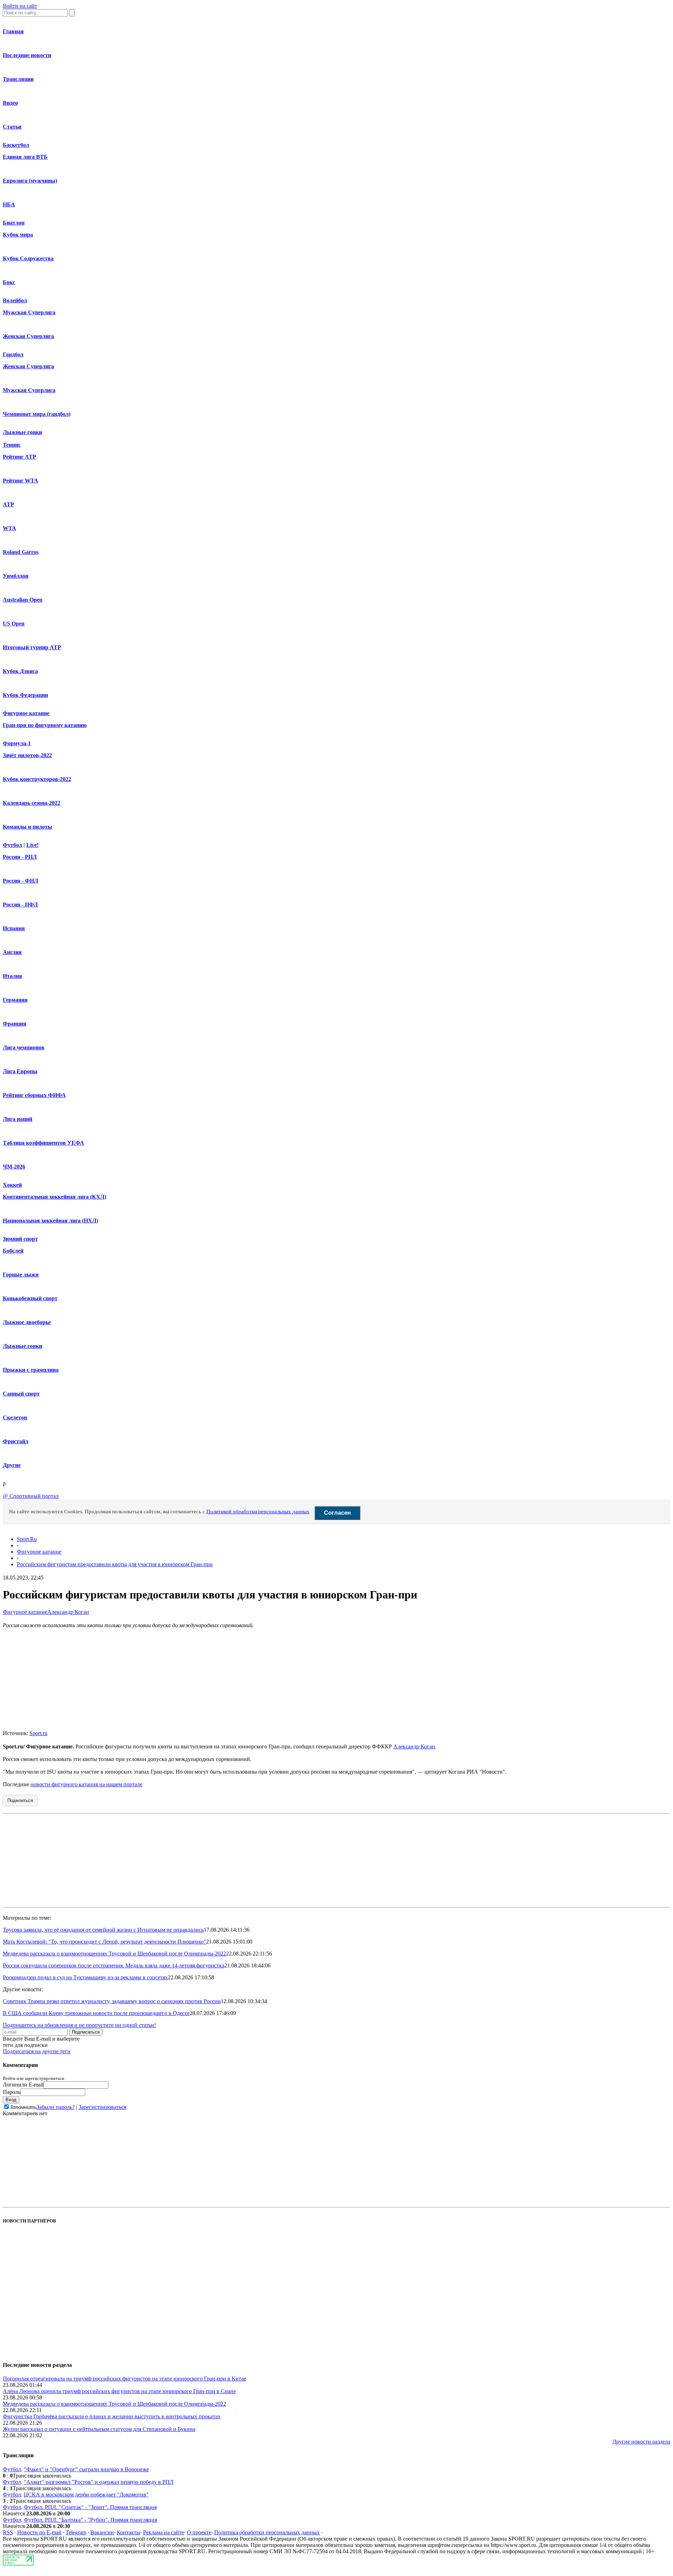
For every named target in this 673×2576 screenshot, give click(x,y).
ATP (8, 504)
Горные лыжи (21, 1275)
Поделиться (20, 1800)
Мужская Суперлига (29, 312)
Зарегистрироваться (102, 2107)
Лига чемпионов (24, 1047)
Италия (12, 976)
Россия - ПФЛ (20, 905)
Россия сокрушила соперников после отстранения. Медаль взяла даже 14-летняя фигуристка (114, 1965)
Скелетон (15, 1417)
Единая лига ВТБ (25, 157)
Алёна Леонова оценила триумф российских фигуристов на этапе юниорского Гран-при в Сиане (119, 2391)
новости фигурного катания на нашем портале (86, 1784)
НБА (9, 204)
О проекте (199, 2532)
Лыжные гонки (22, 432)
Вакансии (102, 2532)
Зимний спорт (20, 1239)
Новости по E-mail (39, 2532)
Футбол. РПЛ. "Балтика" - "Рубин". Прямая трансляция (90, 2520)
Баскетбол (16, 145)
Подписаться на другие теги (37, 2051)
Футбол (12, 845)
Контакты (128, 2532)
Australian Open (23, 600)
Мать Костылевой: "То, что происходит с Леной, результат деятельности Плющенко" (104, 1942)
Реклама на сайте (164, 2532)
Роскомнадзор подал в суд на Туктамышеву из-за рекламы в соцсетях (85, 1977)
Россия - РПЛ (20, 857)
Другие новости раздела (641, 2442)
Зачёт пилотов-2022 (27, 755)
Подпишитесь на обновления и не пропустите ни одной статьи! (79, 2025)
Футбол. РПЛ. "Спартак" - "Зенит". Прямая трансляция (90, 2507)
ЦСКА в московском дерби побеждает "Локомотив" (86, 2495)
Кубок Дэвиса (20, 671)
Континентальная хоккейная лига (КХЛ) (55, 1197)
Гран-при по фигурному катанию (45, 725)
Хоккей (12, 1185)
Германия (15, 1000)
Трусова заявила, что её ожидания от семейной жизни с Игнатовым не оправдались (103, 1930)
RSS (8, 2532)
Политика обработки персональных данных (267, 2532)
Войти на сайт (20, 6)
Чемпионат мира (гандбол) (37, 414)
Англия (12, 952)
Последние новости (27, 55)
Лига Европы (20, 1071)
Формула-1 (17, 743)
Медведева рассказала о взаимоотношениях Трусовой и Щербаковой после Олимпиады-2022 (114, 1954)
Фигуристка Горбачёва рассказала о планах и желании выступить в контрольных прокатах (112, 2416)
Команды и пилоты (28, 827)
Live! (32, 845)
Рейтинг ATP (19, 457)
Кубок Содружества (28, 258)
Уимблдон (16, 576)
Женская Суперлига (28, 336)
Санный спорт (21, 1394)
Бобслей (13, 1251)
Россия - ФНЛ (21, 881)
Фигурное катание (26, 713)
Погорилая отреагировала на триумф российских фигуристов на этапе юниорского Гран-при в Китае (124, 2379)
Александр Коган (68, 1612)
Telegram (76, 2532)
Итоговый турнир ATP (32, 647)
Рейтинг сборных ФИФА (34, 1095)
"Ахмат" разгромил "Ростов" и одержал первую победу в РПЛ (99, 2482)
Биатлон (14, 223)
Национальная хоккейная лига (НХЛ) (50, 1221)
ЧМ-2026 (14, 1167)
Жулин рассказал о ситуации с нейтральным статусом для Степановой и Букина (99, 2429)
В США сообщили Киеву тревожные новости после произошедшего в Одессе (96, 2013)
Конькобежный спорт (30, 1298)
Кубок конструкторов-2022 (37, 779)
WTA (9, 528)
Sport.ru (38, 1733)
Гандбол (13, 354)
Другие (12, 1465)
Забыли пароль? (56, 2107)
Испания (14, 928)
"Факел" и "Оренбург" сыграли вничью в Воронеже (86, 2469)
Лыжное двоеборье (27, 1322)
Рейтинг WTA (21, 481)
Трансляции (18, 79)
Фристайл (16, 1441)
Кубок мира (18, 235)
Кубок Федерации (25, 695)
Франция (15, 1024)
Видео (10, 103)
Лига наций (18, 1119)
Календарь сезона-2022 (32, 803)
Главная (13, 31)
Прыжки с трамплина (31, 1370)
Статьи (12, 127)
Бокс (9, 282)
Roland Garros (21, 552)
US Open (14, 624)
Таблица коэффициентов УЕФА (43, 1143)
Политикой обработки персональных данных (258, 1512)
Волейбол (15, 300)
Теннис (12, 445)
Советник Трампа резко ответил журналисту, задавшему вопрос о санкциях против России (112, 2001)
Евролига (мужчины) (30, 181)
